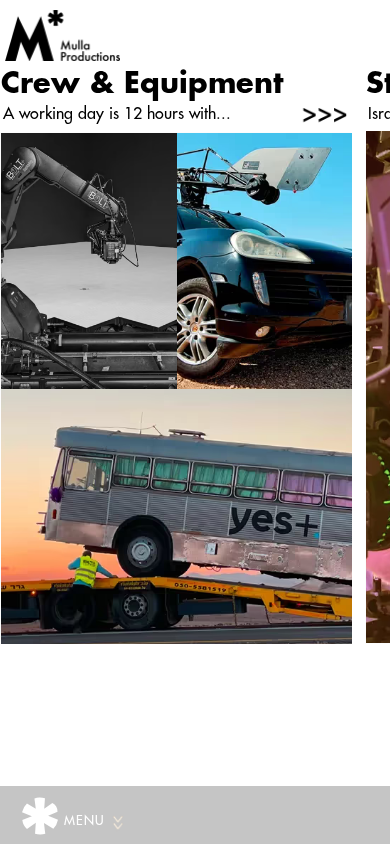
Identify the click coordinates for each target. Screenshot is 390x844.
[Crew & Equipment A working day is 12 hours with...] (175, 388)
